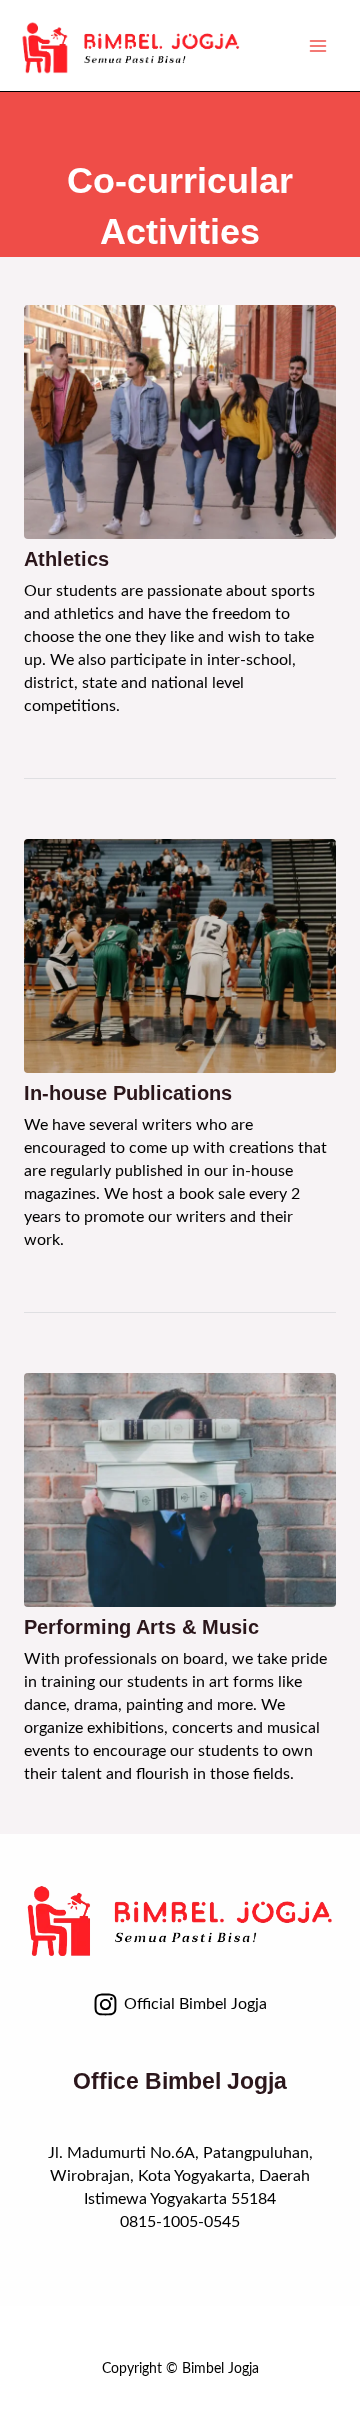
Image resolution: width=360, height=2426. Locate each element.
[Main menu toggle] (317, 45)
